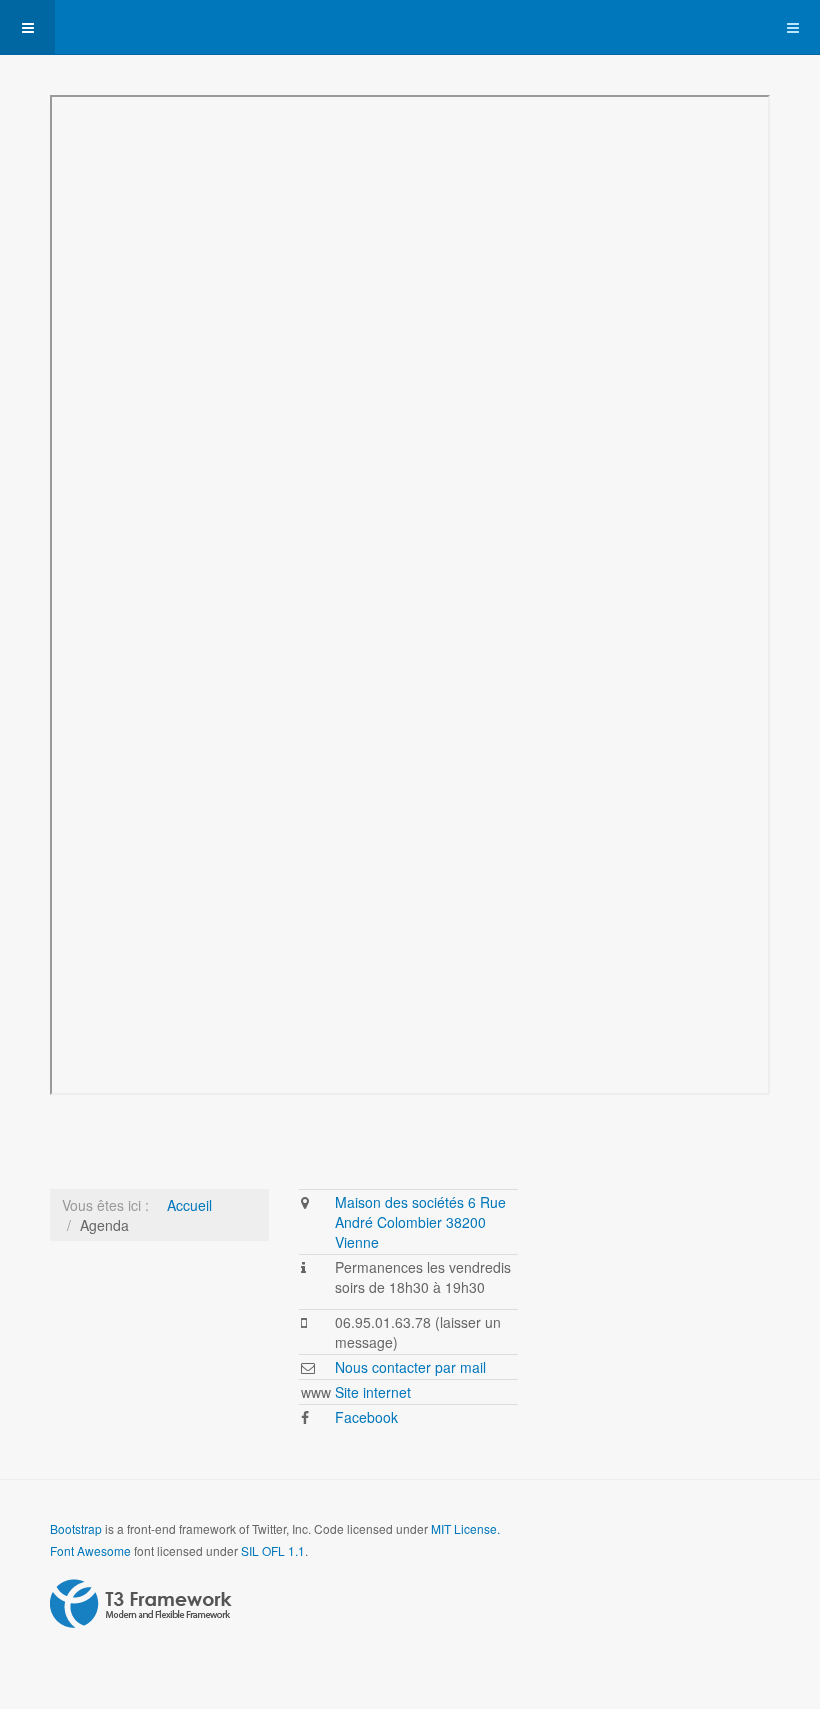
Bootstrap (76, 1528)
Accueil (189, 1205)
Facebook (366, 1417)
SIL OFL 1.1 (273, 1550)
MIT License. (465, 1528)
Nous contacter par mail (410, 1367)
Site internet (373, 1392)
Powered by (141, 1604)
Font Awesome (90, 1550)
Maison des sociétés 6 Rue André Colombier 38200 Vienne (420, 1222)
